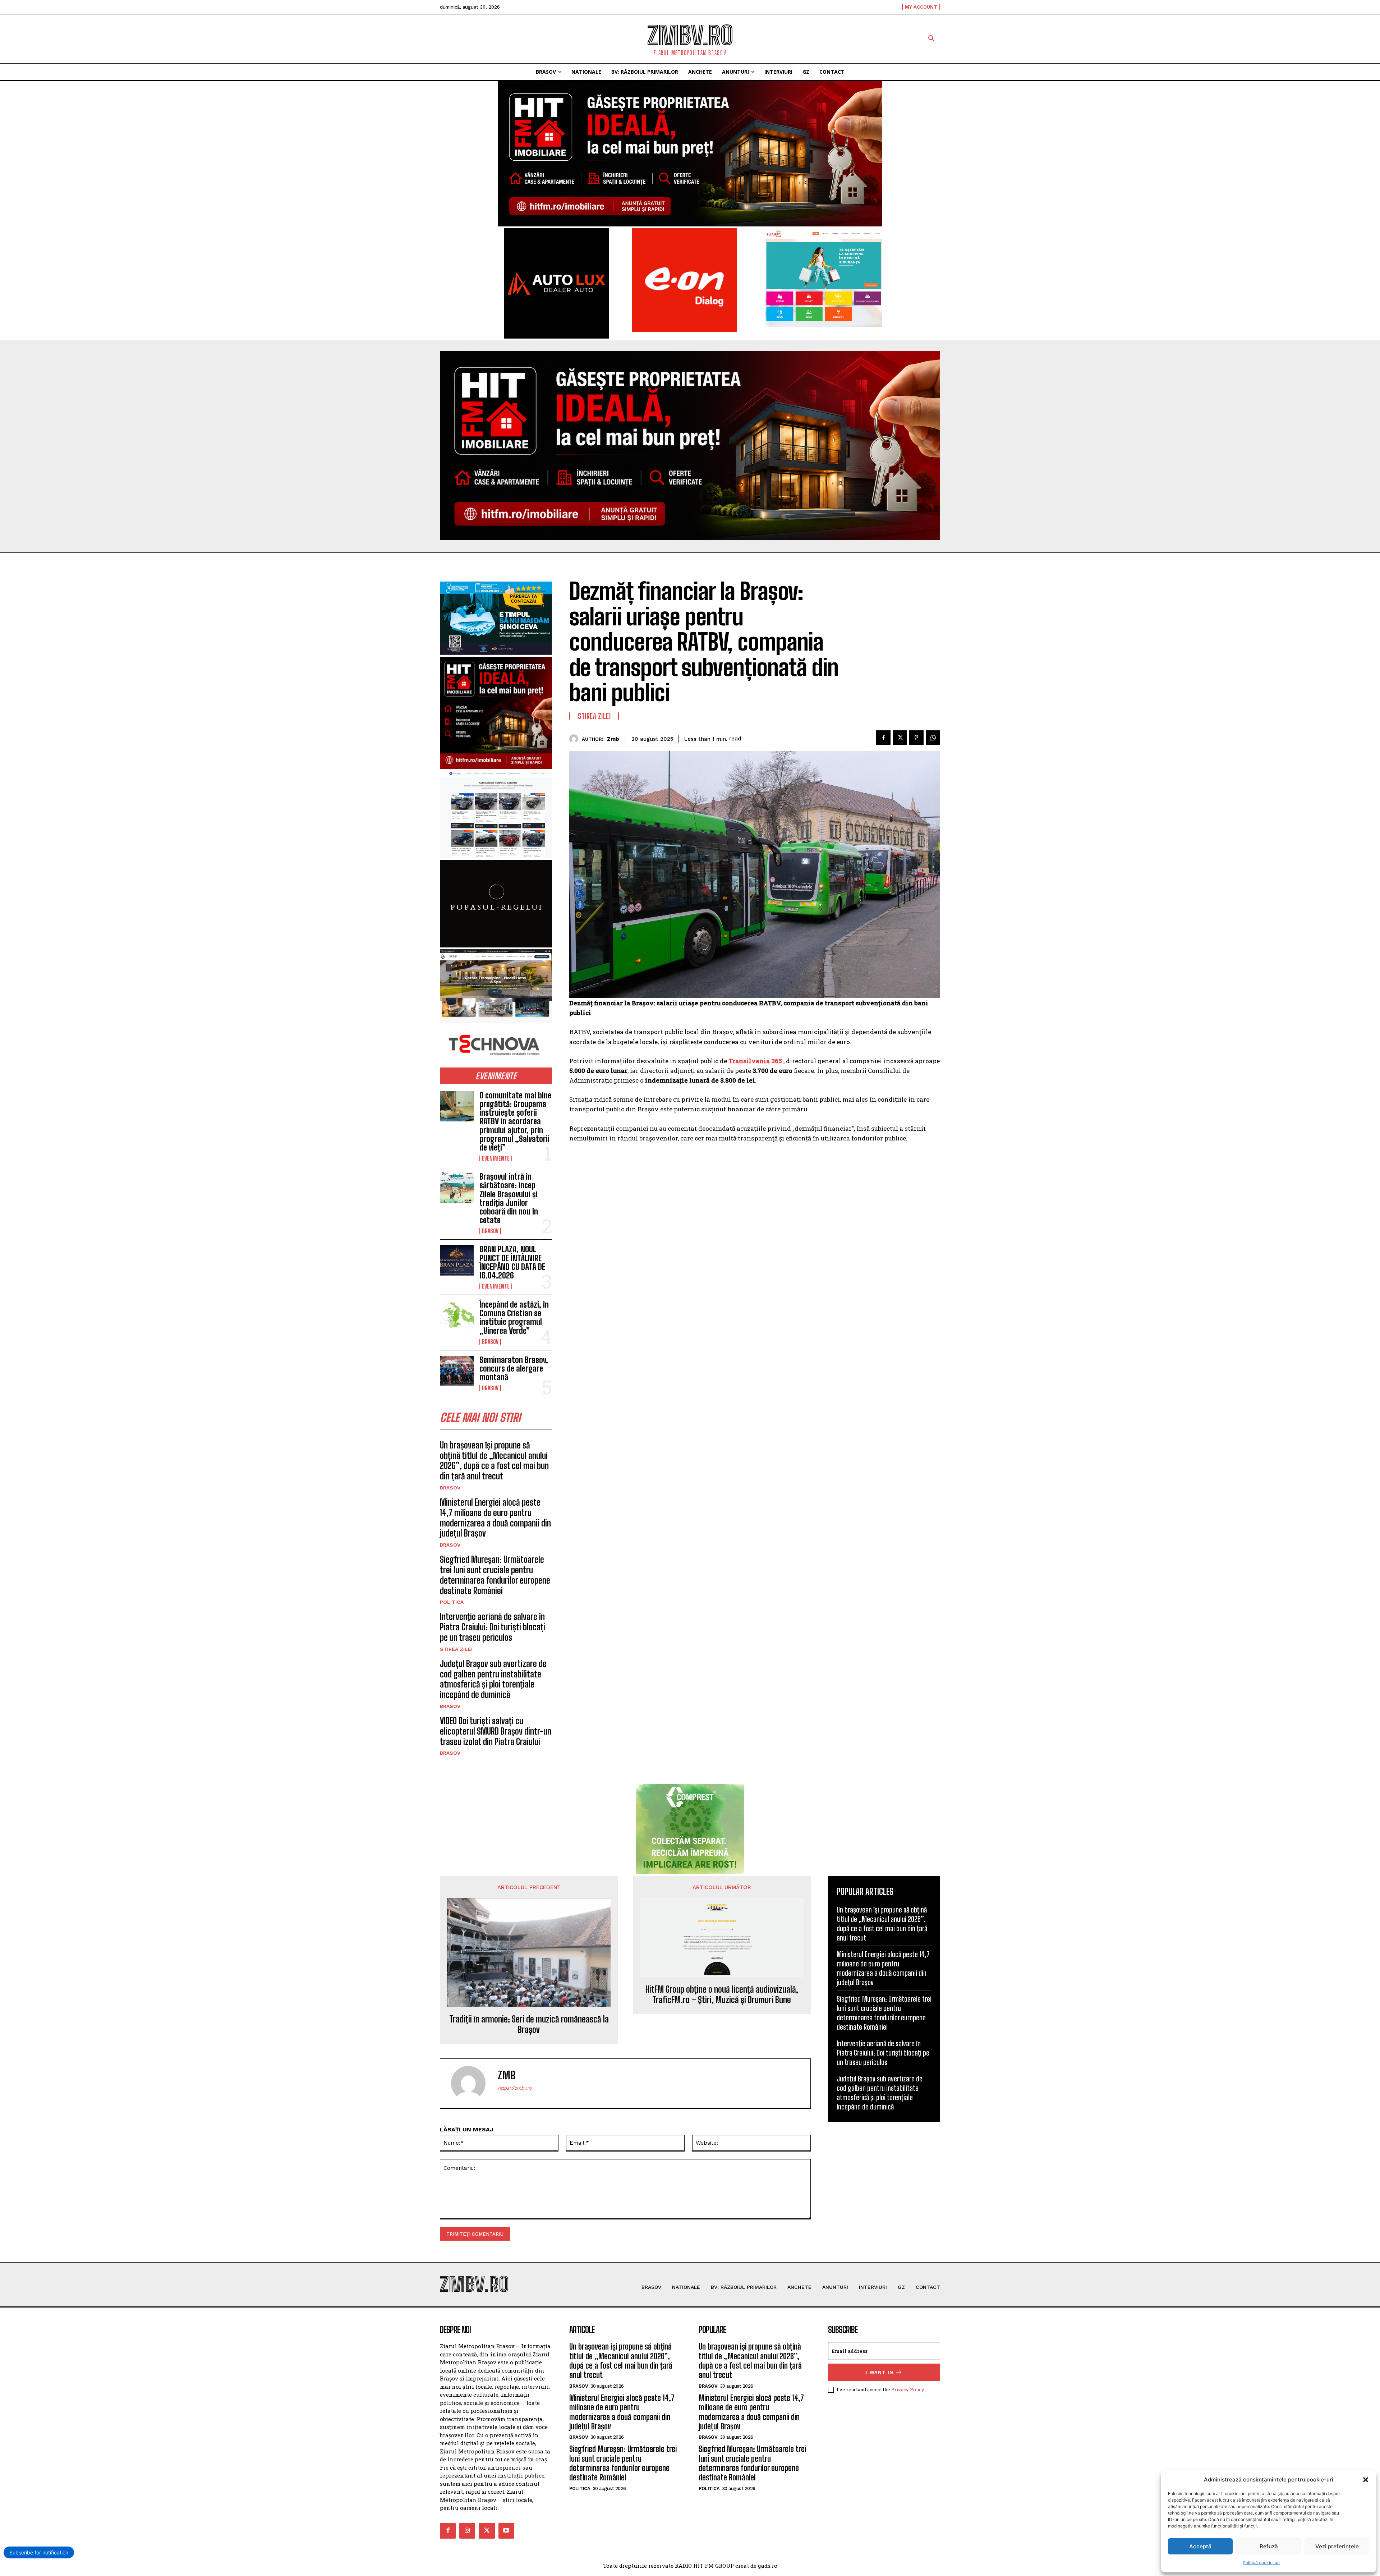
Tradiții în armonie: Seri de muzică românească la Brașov (529, 2024)
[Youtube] (506, 2531)
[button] (1366, 2480)
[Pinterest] (916, 738)
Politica (452, 1602)
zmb (613, 739)
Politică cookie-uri (1261, 2563)
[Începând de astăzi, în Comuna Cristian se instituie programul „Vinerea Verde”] (457, 1315)
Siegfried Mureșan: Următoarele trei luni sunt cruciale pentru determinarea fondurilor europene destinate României (495, 1575)
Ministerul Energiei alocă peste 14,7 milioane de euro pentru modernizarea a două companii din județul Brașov (495, 1518)
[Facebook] (883, 738)
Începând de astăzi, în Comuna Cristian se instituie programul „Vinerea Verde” (514, 1318)
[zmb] (576, 739)
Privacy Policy (908, 2389)
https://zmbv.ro (515, 2088)
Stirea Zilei (456, 1649)
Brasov (490, 1231)
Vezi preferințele (1337, 2546)
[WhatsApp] (933, 738)
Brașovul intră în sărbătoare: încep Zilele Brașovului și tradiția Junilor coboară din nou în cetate (509, 1198)
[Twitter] (900, 738)
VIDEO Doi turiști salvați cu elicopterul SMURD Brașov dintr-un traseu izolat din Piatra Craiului (496, 1731)
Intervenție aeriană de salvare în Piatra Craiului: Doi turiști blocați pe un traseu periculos (493, 1627)
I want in (880, 2372)
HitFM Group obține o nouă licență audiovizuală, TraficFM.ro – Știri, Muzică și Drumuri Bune (722, 1995)
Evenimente (496, 1158)
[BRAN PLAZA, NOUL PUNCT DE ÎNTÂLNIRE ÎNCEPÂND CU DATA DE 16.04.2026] (457, 1260)
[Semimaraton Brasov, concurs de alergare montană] (457, 1371)
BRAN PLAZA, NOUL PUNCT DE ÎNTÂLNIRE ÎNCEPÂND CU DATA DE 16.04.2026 (512, 1262)
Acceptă (1200, 2546)
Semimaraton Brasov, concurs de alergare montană (514, 1369)
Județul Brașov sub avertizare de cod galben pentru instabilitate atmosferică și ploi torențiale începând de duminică (493, 1679)
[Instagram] (467, 2531)
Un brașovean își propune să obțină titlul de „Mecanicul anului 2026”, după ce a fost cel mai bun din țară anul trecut (494, 1461)
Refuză (1269, 2546)
